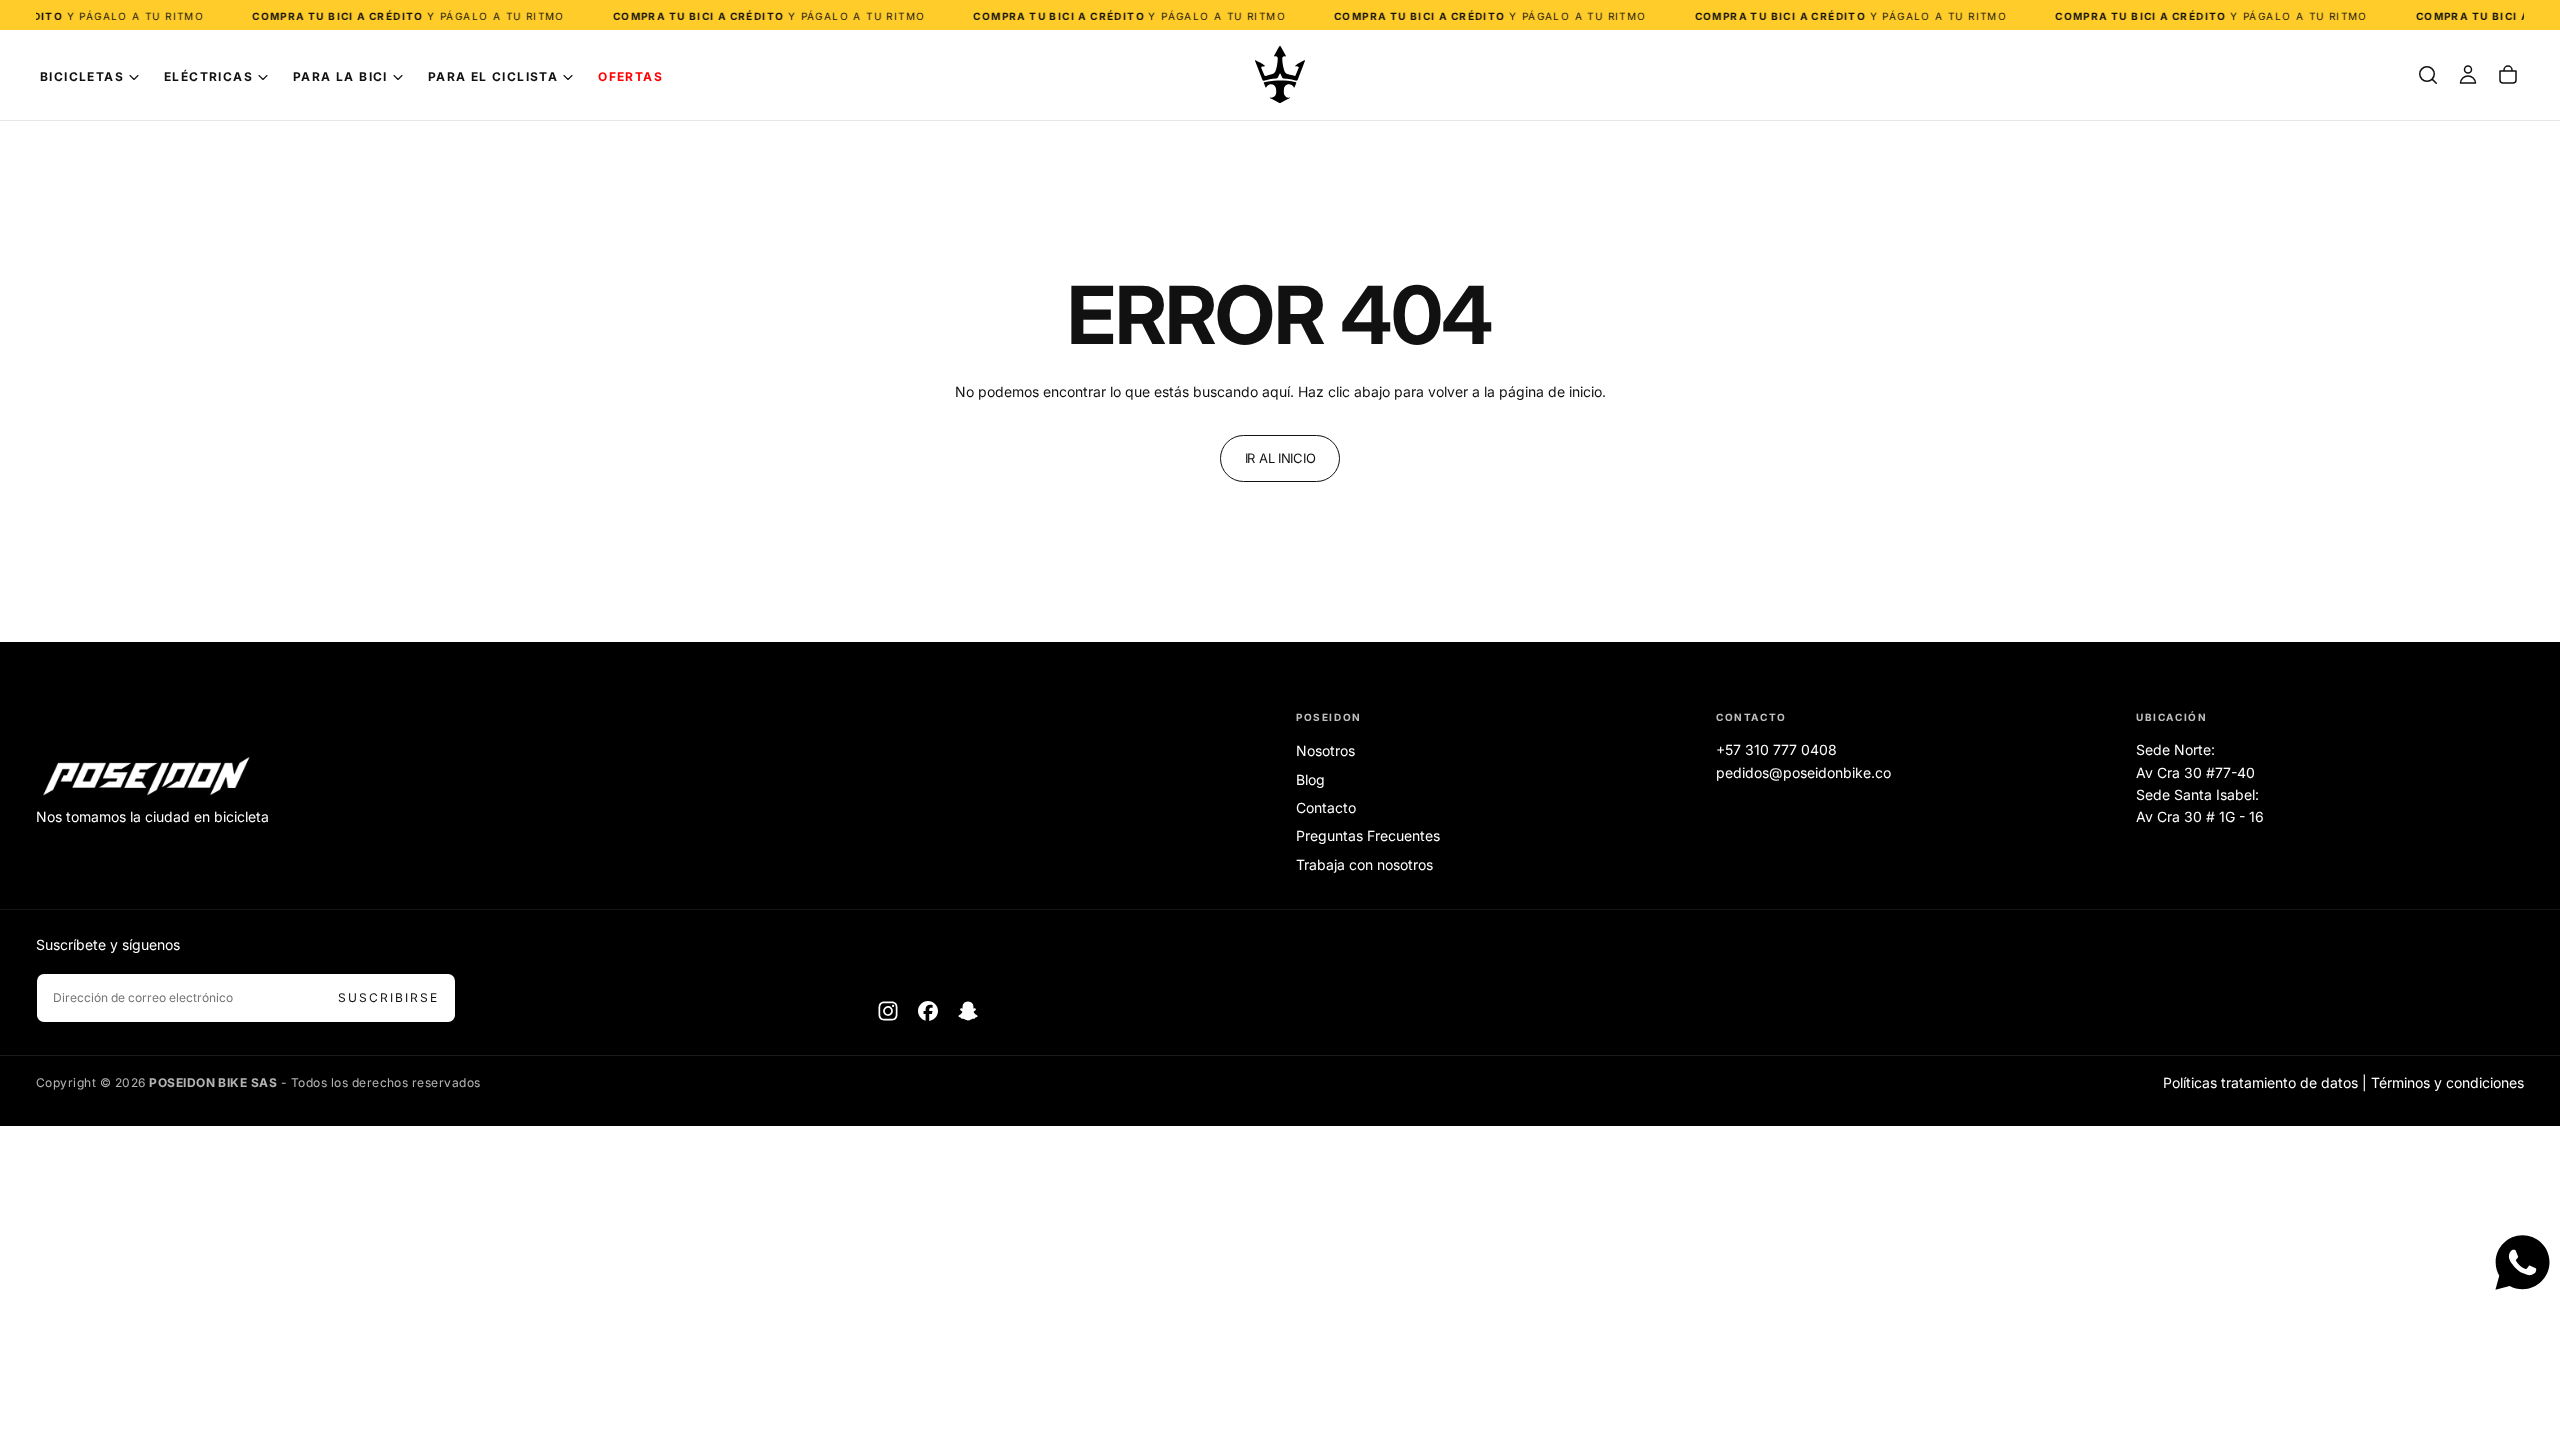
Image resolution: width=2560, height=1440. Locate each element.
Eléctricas (208, 76)
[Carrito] (2508, 75)
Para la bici (340, 76)
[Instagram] (888, 1011)
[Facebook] (928, 1011)
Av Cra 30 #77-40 (2195, 772)
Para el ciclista (493, 76)
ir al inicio (1280, 458)
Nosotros (1325, 750)
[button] (2428, 75)
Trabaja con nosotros (1364, 864)
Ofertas (630, 76)
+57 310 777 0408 (1776, 749)
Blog (1310, 779)
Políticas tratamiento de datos (2260, 1082)
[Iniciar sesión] (2468, 75)
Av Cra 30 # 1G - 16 (2200, 816)
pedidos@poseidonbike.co (1803, 772)
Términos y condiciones (2447, 1082)
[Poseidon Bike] (146, 778)
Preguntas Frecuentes (1368, 835)
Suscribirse (388, 997)
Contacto (1326, 807)
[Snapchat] (968, 1011)
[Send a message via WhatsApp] (2522, 1262)
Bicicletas (82, 76)
